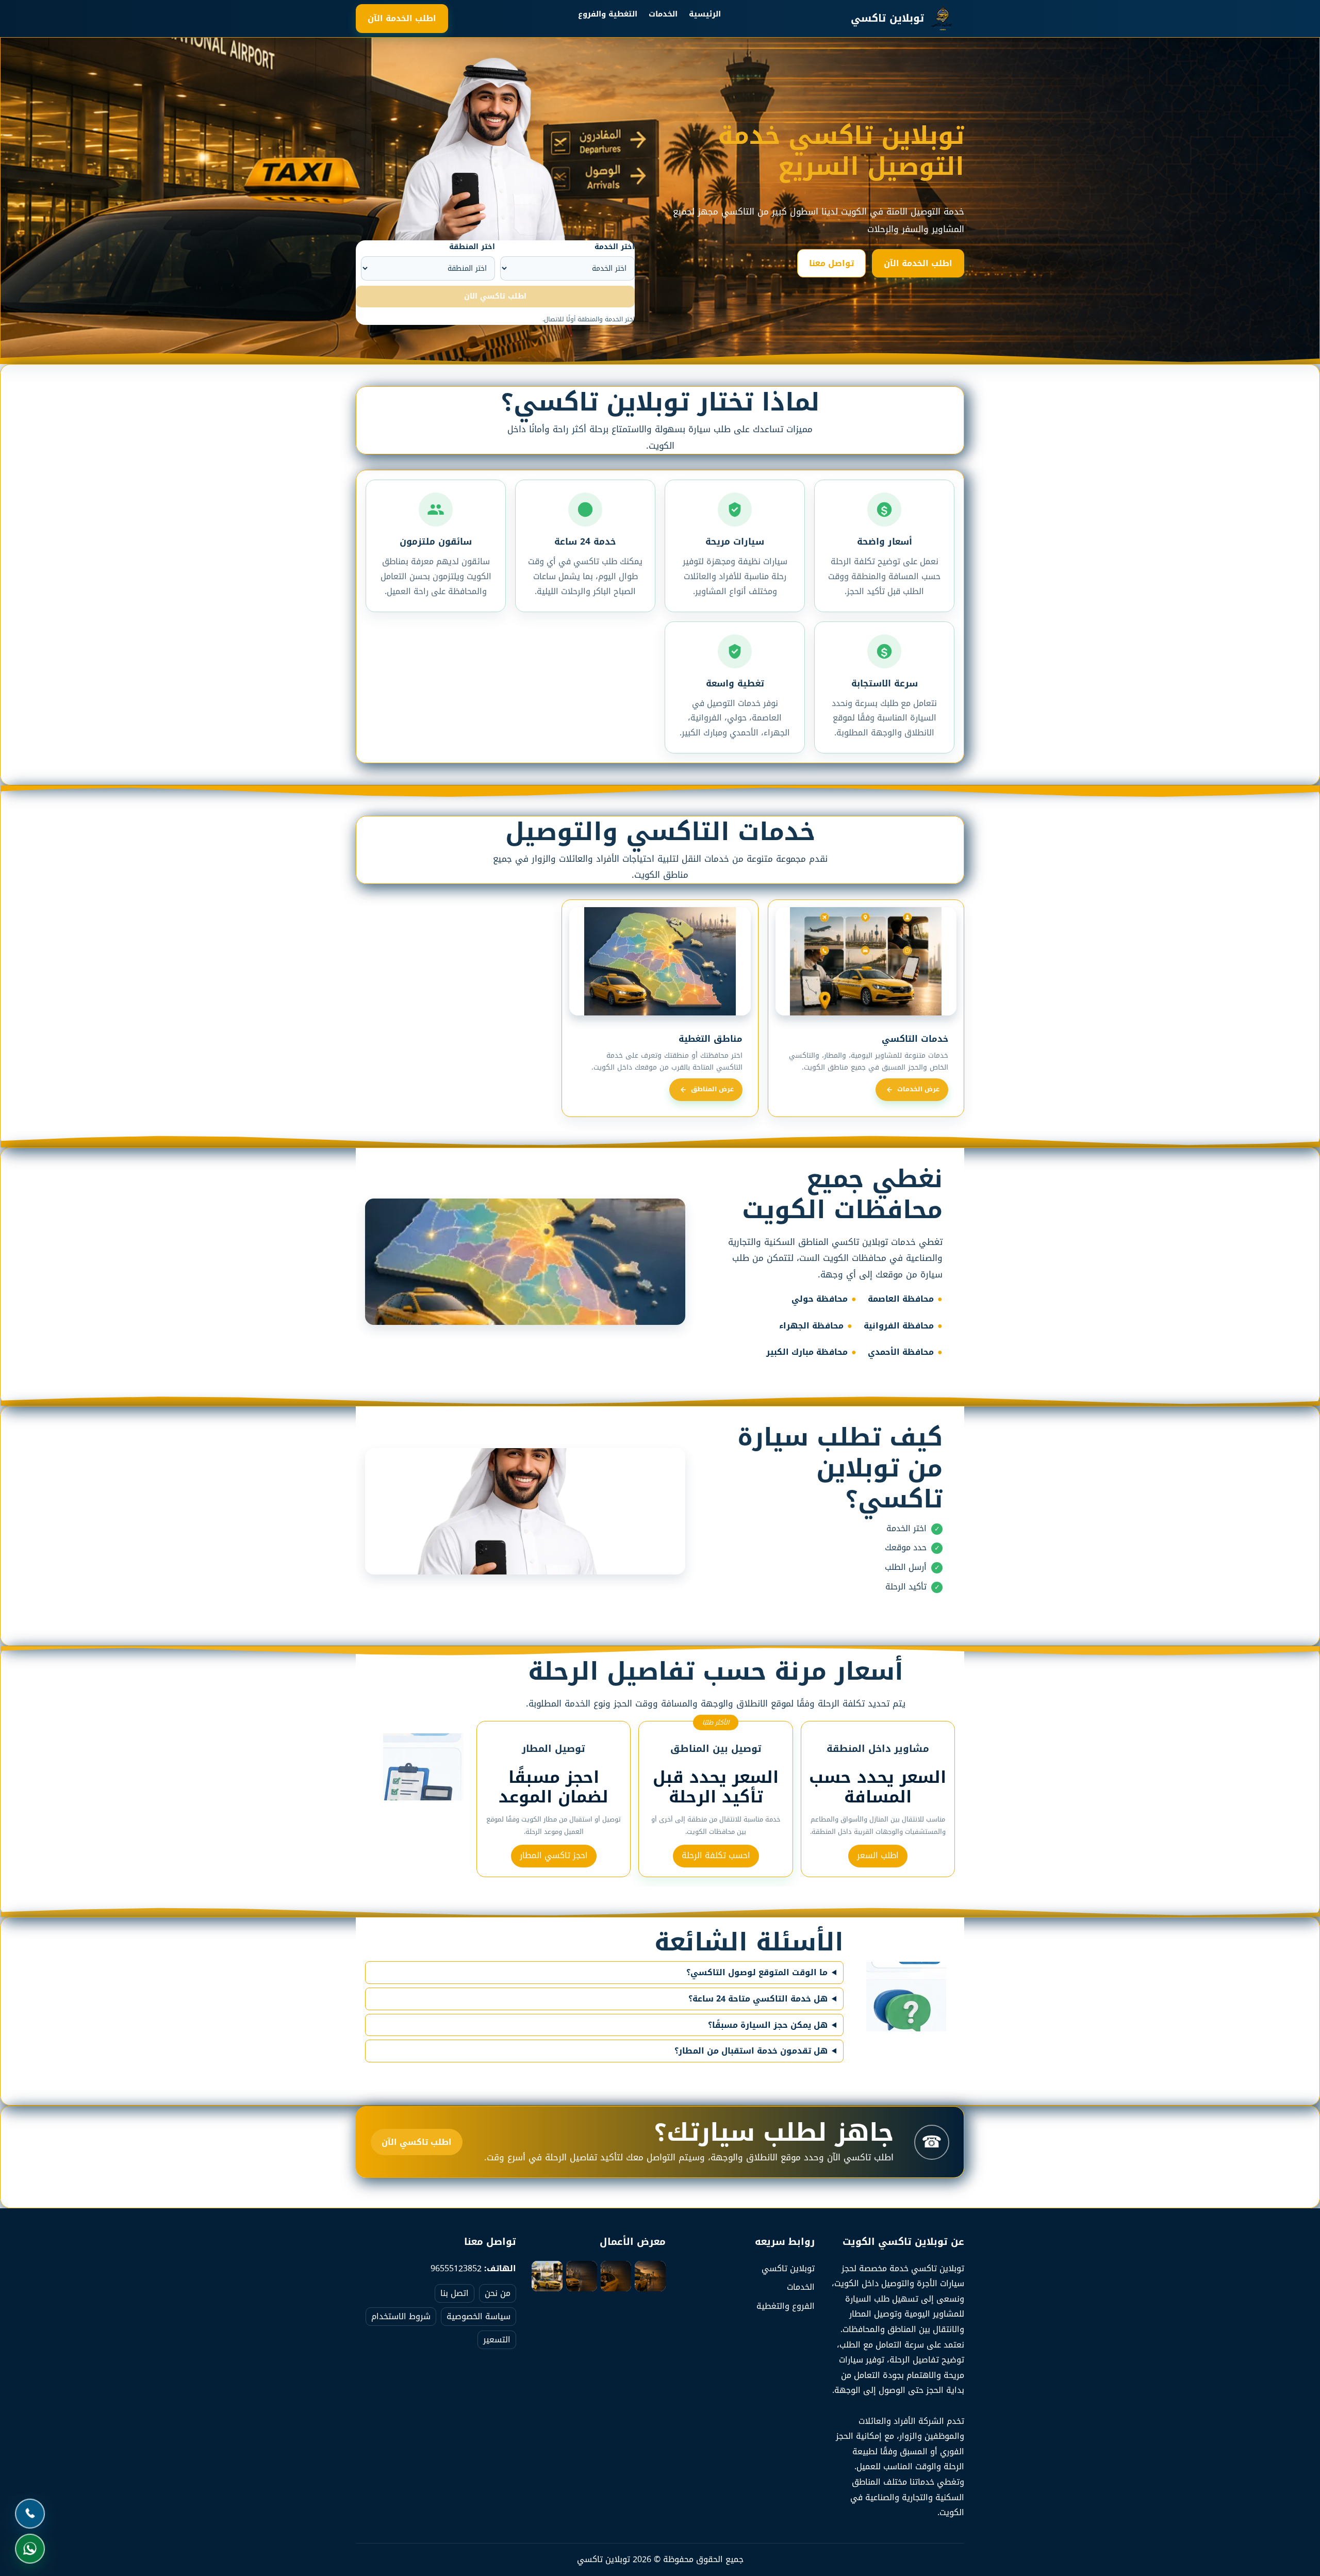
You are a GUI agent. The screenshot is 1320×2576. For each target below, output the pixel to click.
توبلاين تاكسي (788, 2268)
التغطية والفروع (608, 14)
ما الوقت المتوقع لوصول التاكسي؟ (757, 1973)
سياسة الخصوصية (478, 2316)
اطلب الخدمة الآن (402, 18)
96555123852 (456, 2268)
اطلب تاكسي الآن (417, 2142)
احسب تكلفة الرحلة (716, 1855)
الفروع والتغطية (786, 2306)
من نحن (498, 2293)
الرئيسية (705, 14)
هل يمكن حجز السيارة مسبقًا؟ (768, 2025)
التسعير (497, 2340)
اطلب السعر (878, 1855)
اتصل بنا (455, 2293)
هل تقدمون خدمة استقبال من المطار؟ (751, 2051)
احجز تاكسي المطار (554, 1855)
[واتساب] (30, 2549)
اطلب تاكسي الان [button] (495, 296)
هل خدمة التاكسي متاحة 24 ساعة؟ (758, 1999)
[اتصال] (30, 2514)
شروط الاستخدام (401, 2316)
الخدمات (663, 14)
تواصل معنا (831, 263)
